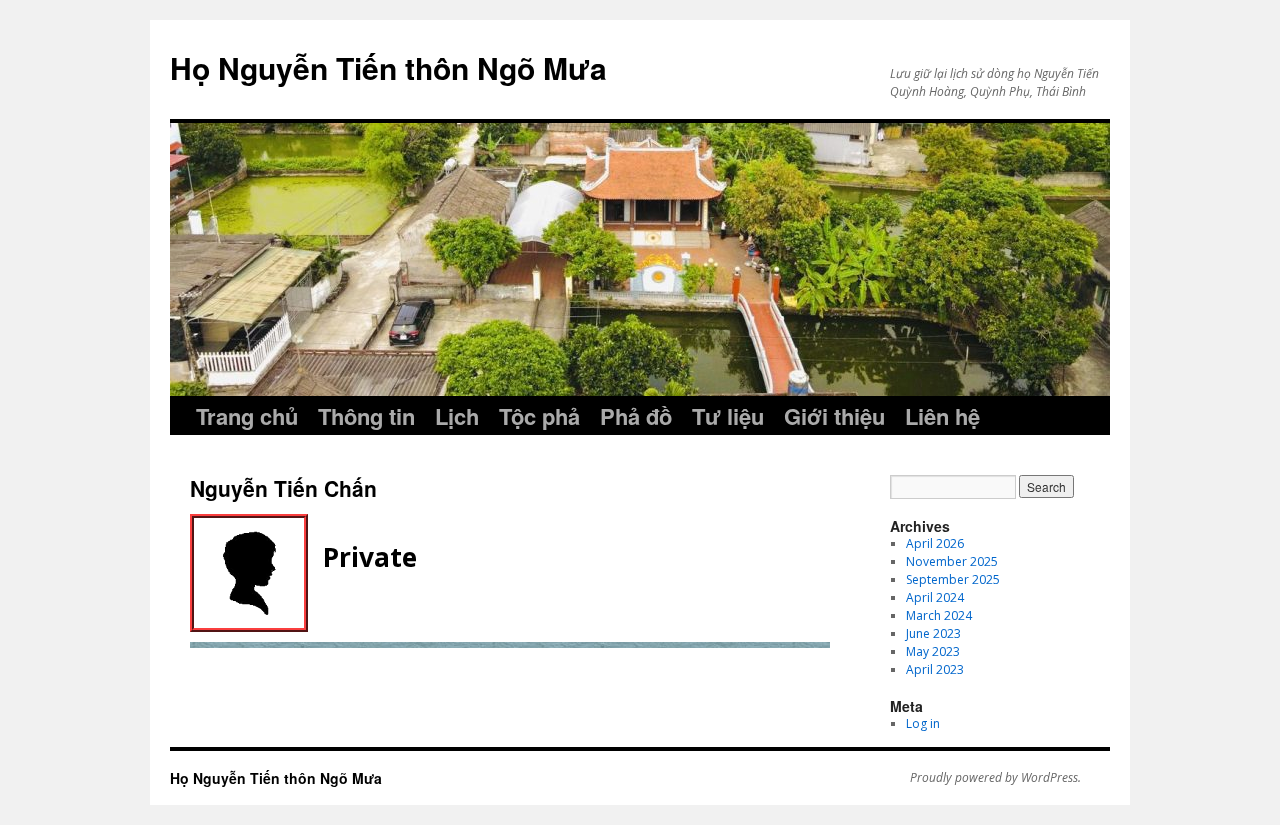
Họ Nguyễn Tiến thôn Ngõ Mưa (388, 67)
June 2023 (933, 633)
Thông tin (366, 416)
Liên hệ (942, 416)
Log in (923, 723)
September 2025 (953, 579)
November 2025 (952, 561)
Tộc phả (539, 416)
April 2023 (935, 669)
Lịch (457, 416)
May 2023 (933, 651)
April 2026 (935, 543)
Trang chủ (247, 416)
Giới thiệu (834, 416)
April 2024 (935, 597)
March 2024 (939, 615)
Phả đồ (636, 416)
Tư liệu (728, 416)
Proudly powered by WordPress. (995, 778)
